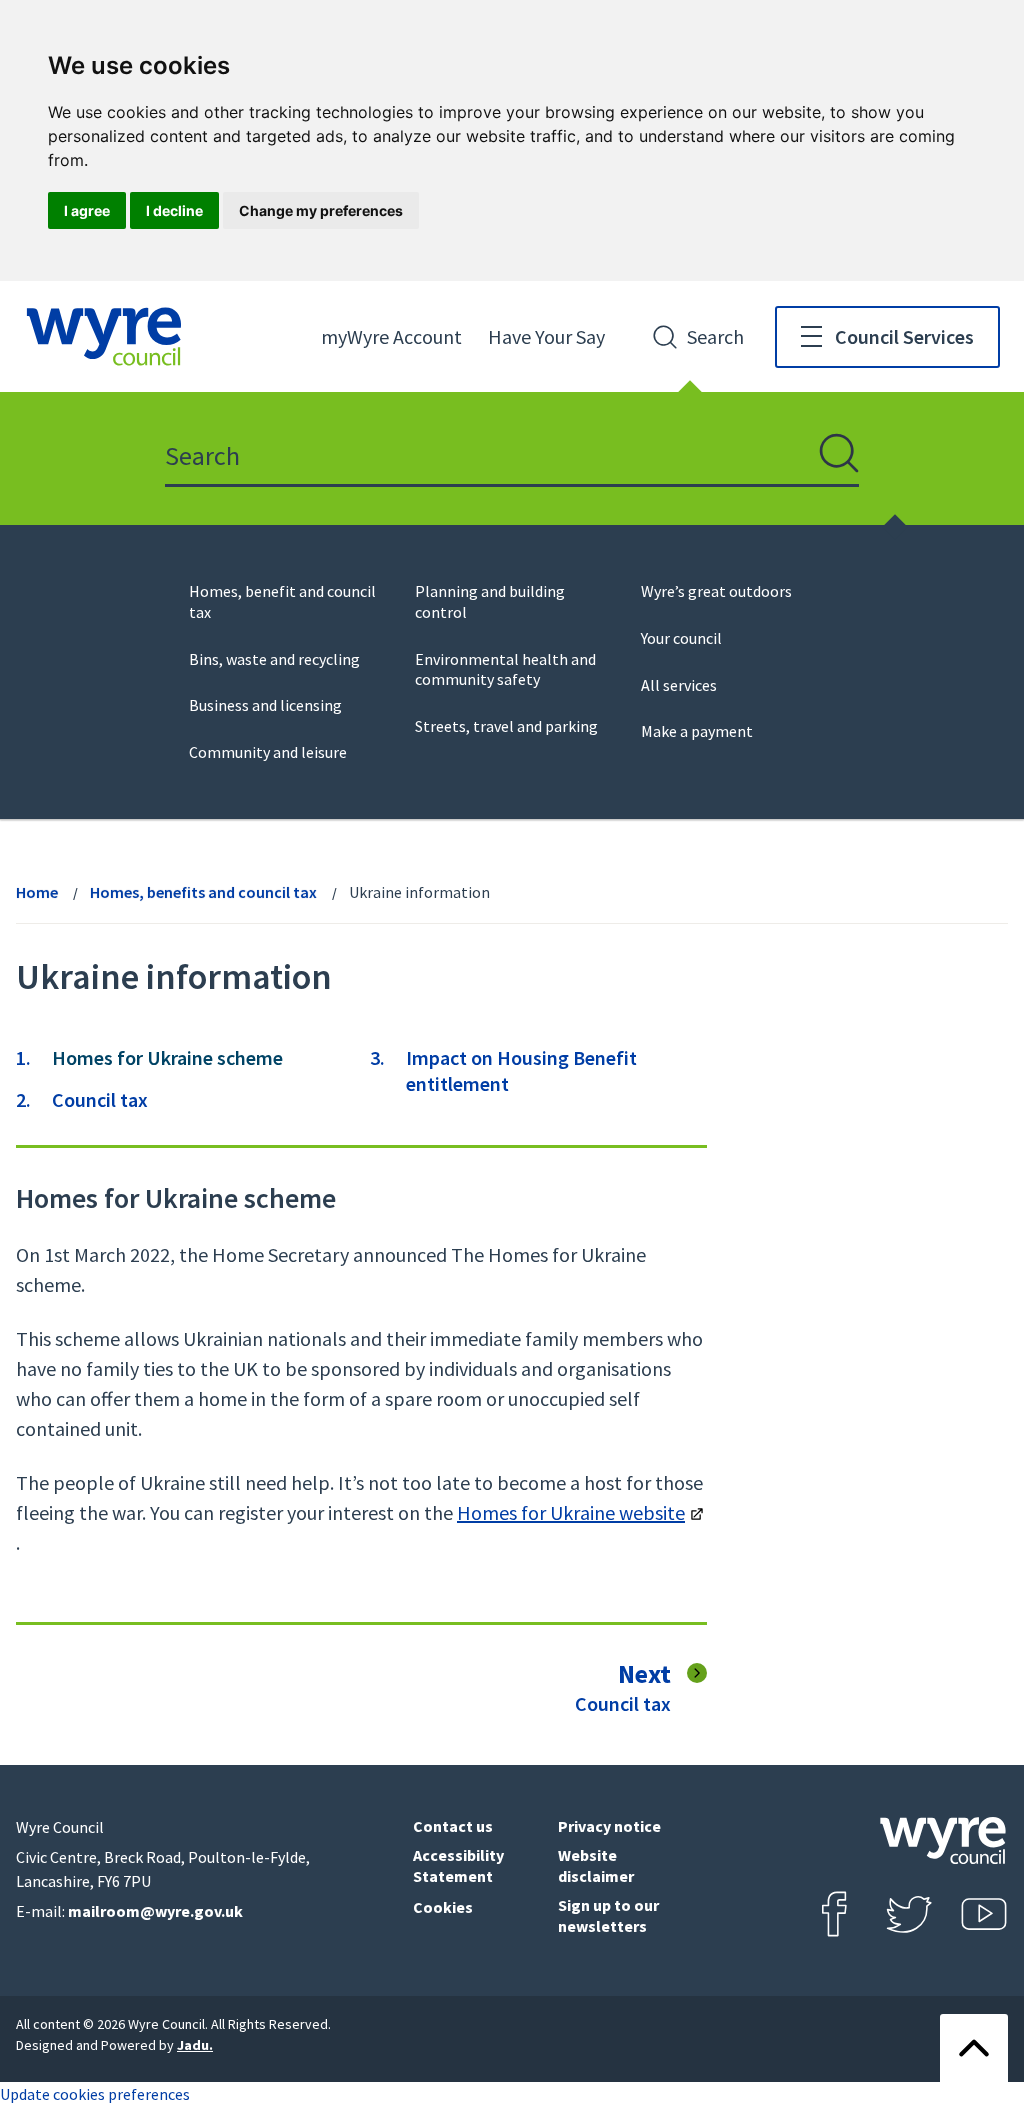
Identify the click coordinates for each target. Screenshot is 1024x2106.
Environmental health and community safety (505, 669)
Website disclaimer (596, 1865)
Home (37, 892)
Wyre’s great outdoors (716, 591)
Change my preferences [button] (321, 210)
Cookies (443, 1907)
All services (679, 685)
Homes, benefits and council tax (203, 892)
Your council (681, 638)
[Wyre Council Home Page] (104, 336)
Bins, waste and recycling (274, 659)
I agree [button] (87, 210)
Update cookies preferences (95, 2094)
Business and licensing (265, 705)
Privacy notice (609, 1826)
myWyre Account (391, 336)
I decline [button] (174, 210)
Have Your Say (546, 336)
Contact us (453, 1826)
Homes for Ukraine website (571, 1512)
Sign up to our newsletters (608, 1915)
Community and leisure (268, 752)
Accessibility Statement (458, 1865)
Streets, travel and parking (506, 726)
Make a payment (697, 731)
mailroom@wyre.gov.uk (155, 1911)
